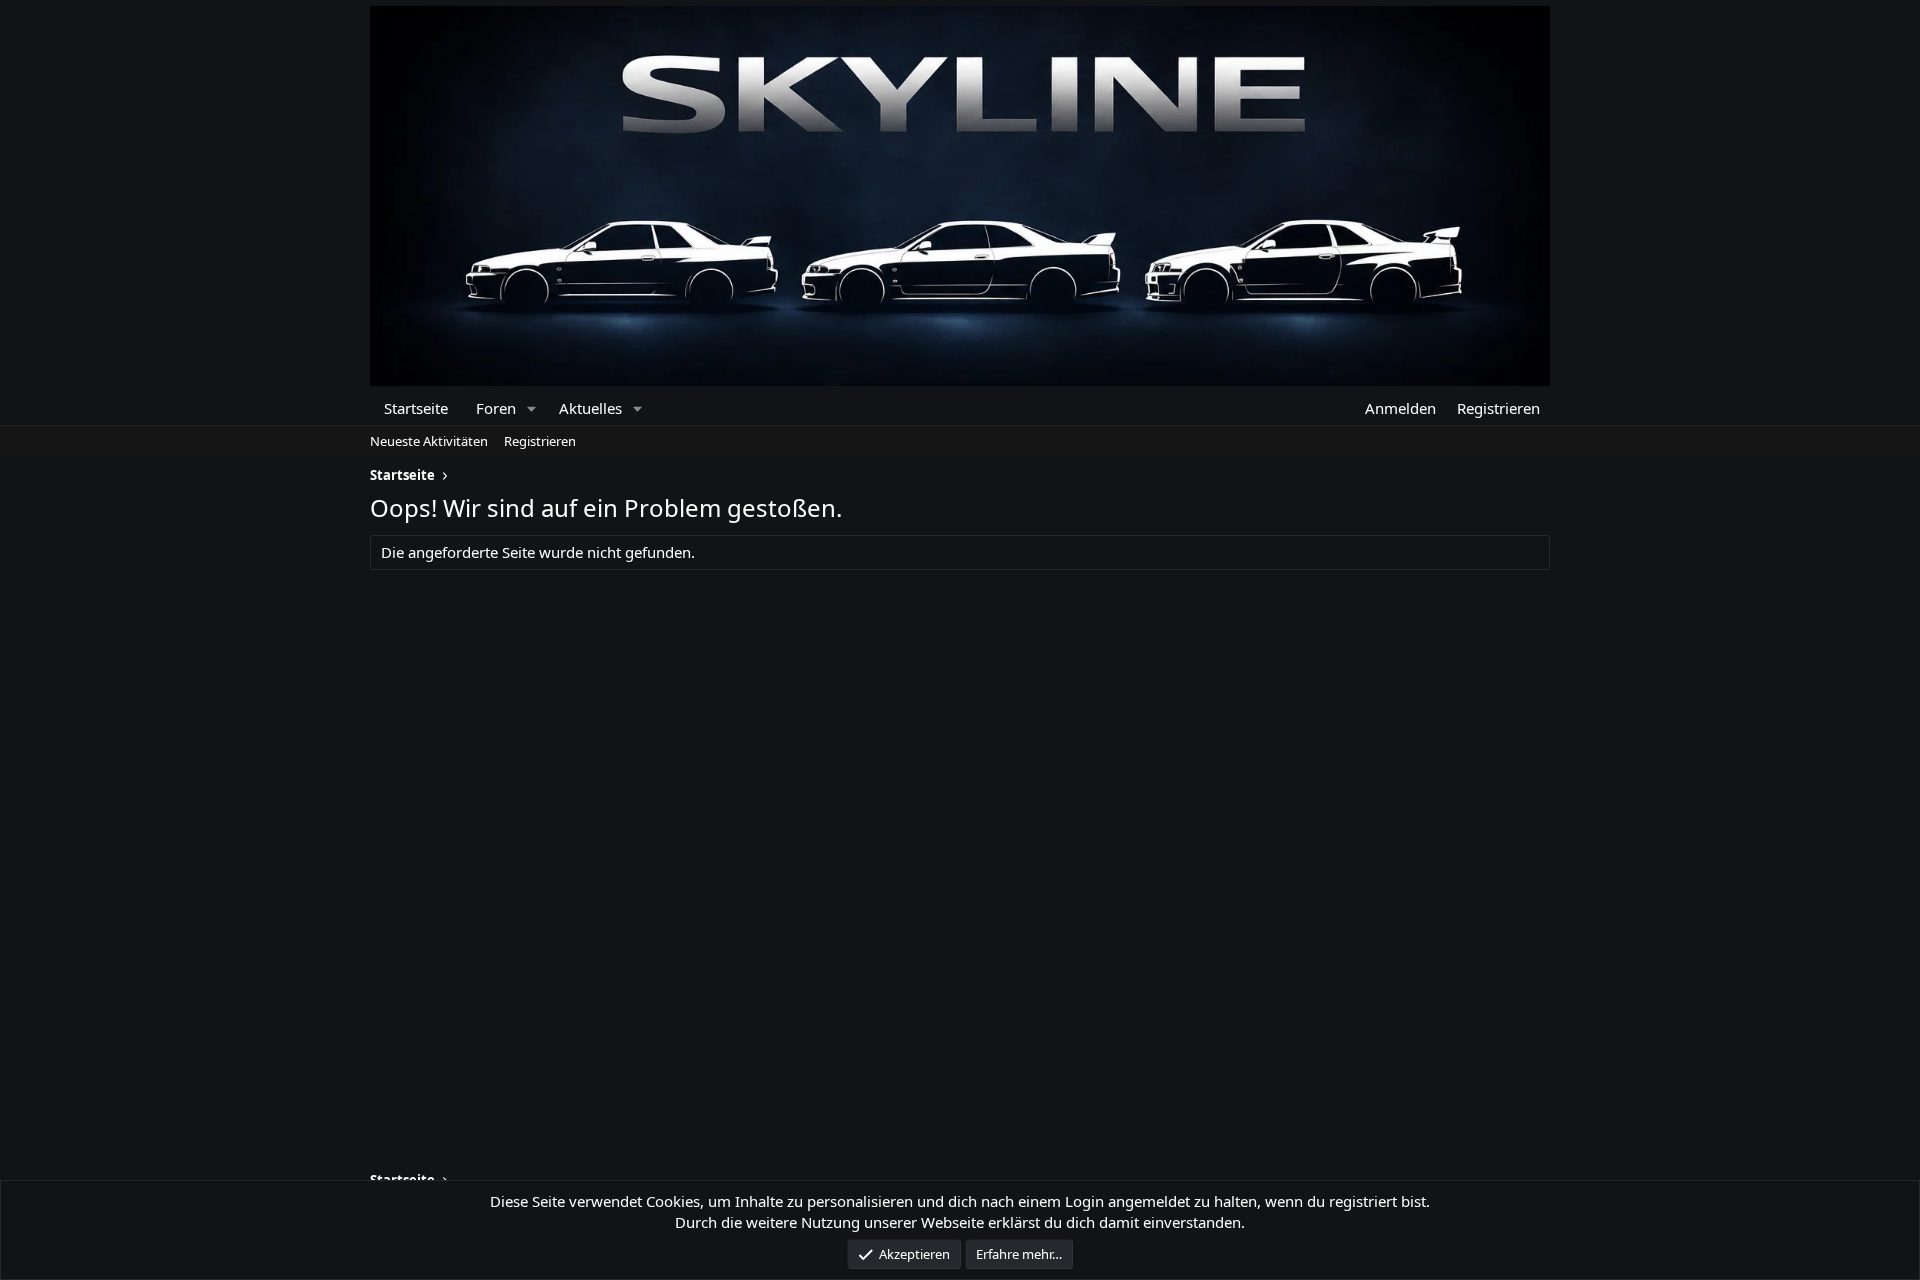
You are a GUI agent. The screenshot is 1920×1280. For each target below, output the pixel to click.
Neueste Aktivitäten (429, 441)
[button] (531, 408)
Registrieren (540, 441)
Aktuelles (590, 408)
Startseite (416, 408)
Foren (496, 408)
